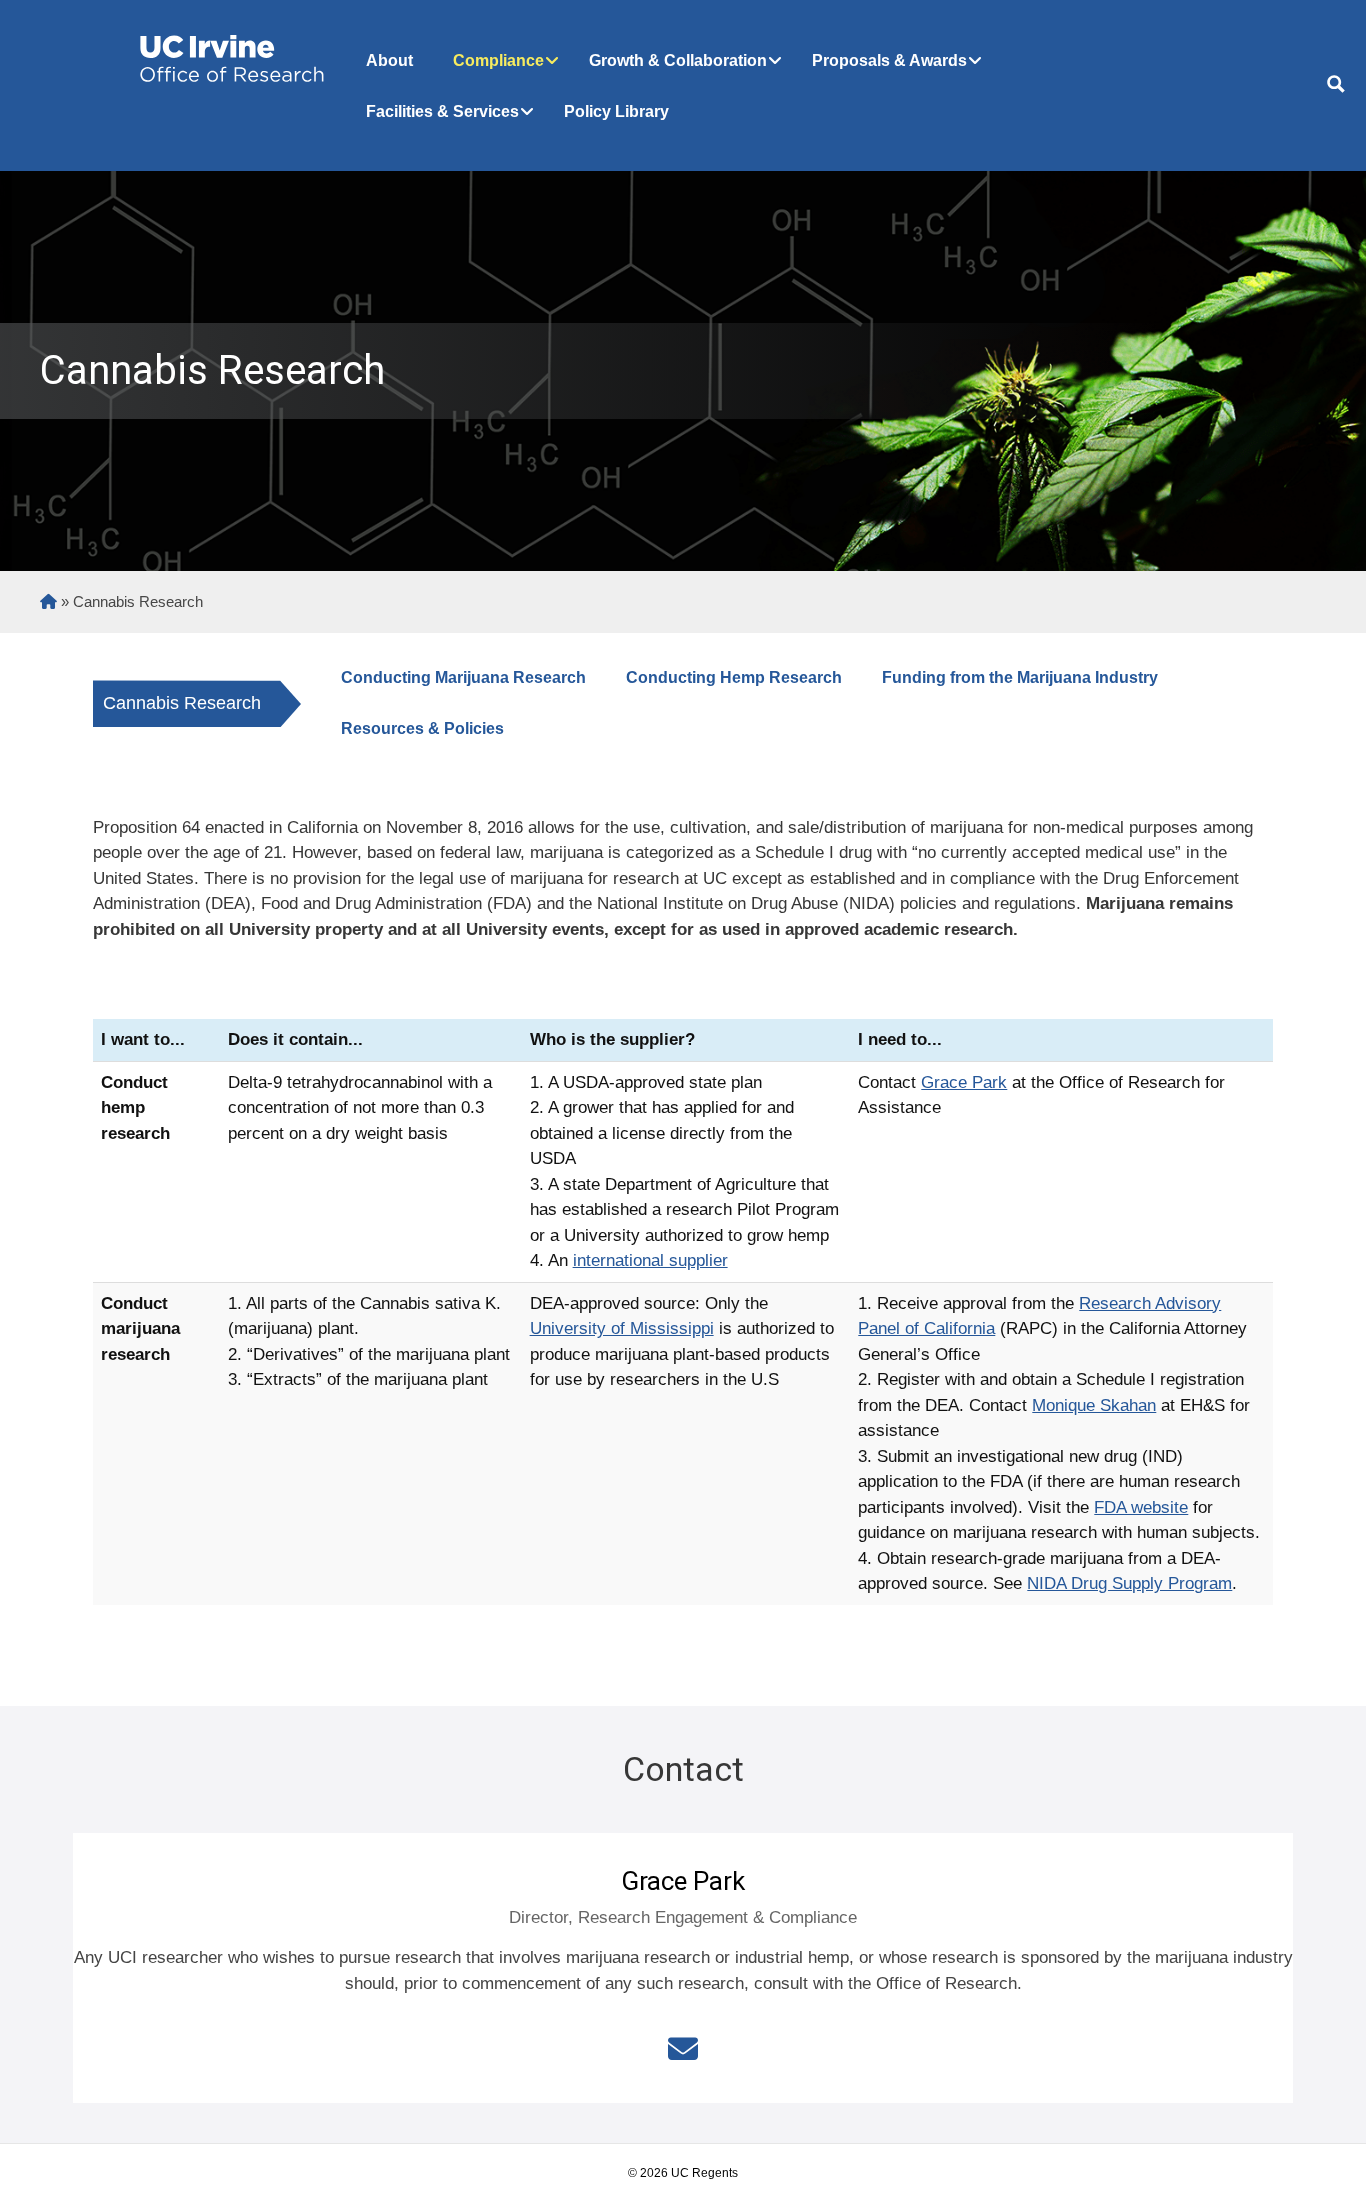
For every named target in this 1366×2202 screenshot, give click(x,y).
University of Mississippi (622, 1328)
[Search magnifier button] (1336, 84)
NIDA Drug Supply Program (1129, 1583)
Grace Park (964, 1082)
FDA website (1141, 1507)
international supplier (650, 1260)
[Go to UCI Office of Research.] (48, 601)
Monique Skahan (1094, 1405)
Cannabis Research (182, 703)
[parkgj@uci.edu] (683, 2049)
